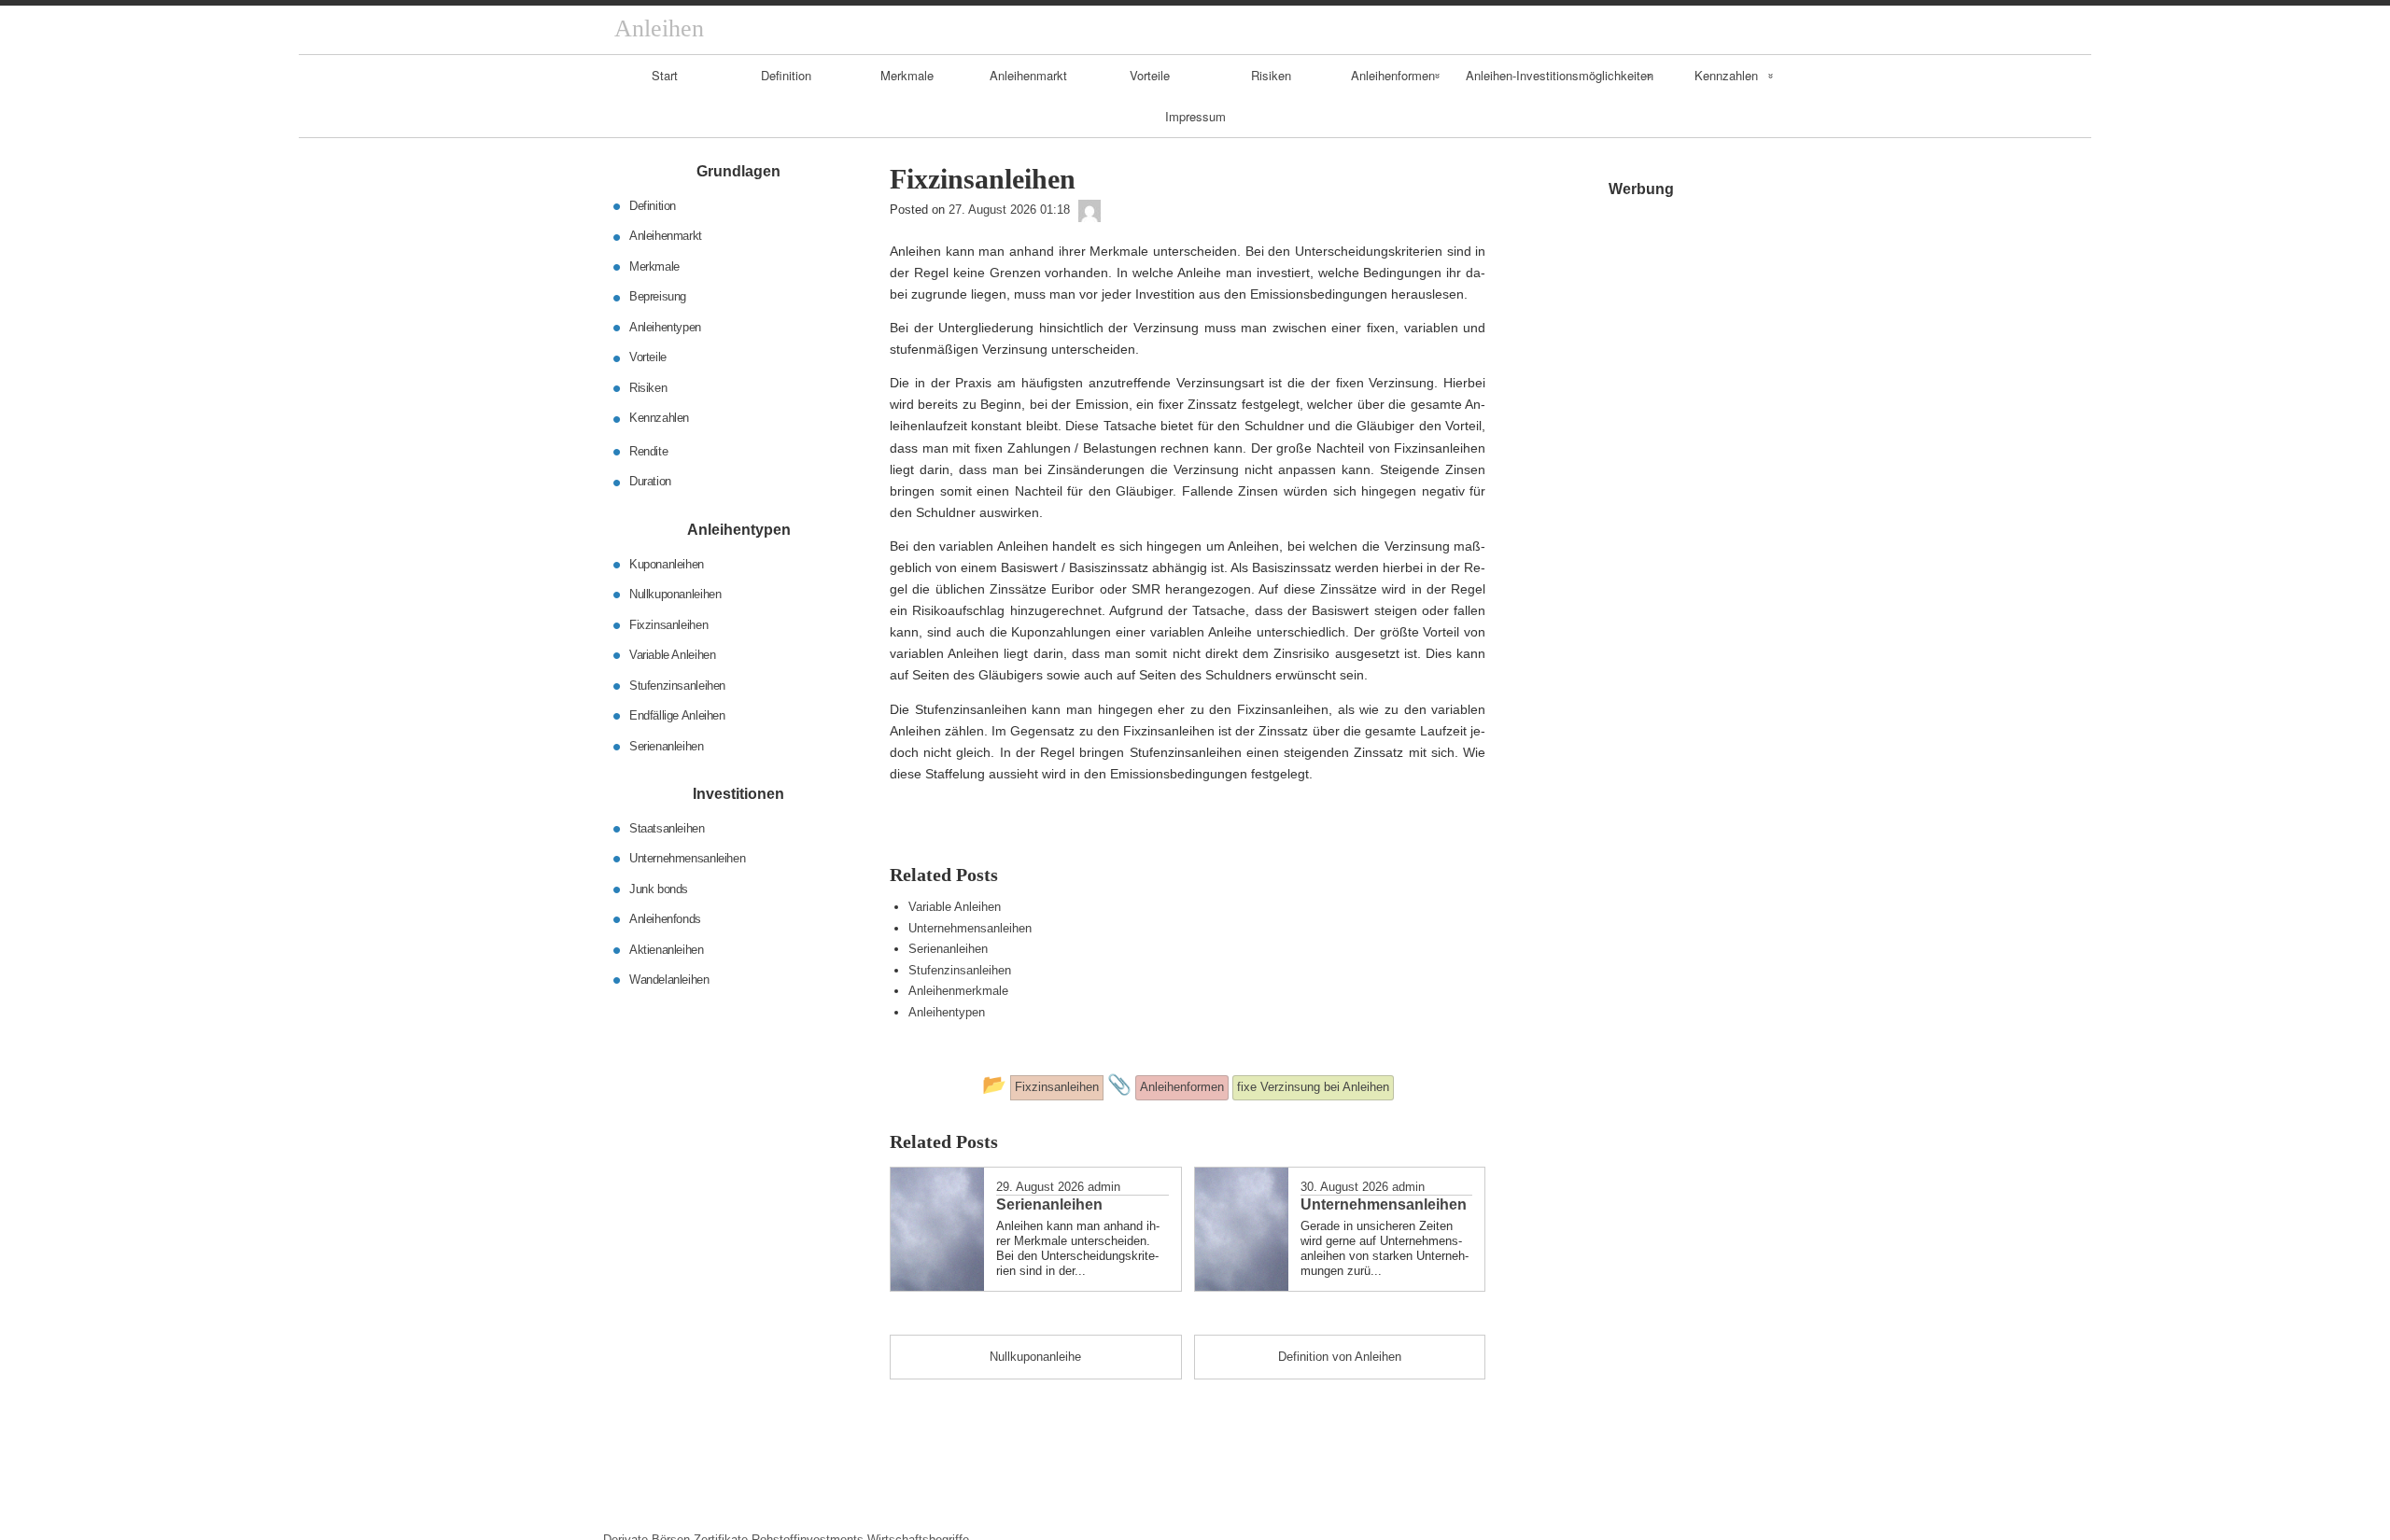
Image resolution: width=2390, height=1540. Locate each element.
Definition (786, 75)
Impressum (1195, 116)
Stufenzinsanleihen (960, 970)
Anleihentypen (947, 1012)
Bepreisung (658, 296)
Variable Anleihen (955, 907)
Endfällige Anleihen (677, 715)
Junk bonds (659, 888)
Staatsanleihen (667, 827)
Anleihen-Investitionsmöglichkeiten (1560, 75)
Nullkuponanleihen (675, 594)
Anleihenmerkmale (958, 991)
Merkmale (907, 75)
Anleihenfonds (665, 919)
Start (665, 75)
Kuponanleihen (667, 563)
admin (1104, 1187)
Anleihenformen (1393, 75)
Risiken (1271, 75)
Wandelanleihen (669, 980)
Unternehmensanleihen (970, 928)
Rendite (648, 451)
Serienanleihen (948, 949)
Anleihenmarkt (1028, 75)
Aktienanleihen (667, 949)
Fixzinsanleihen (668, 624)
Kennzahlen (1726, 75)
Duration (650, 481)
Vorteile (1150, 75)
